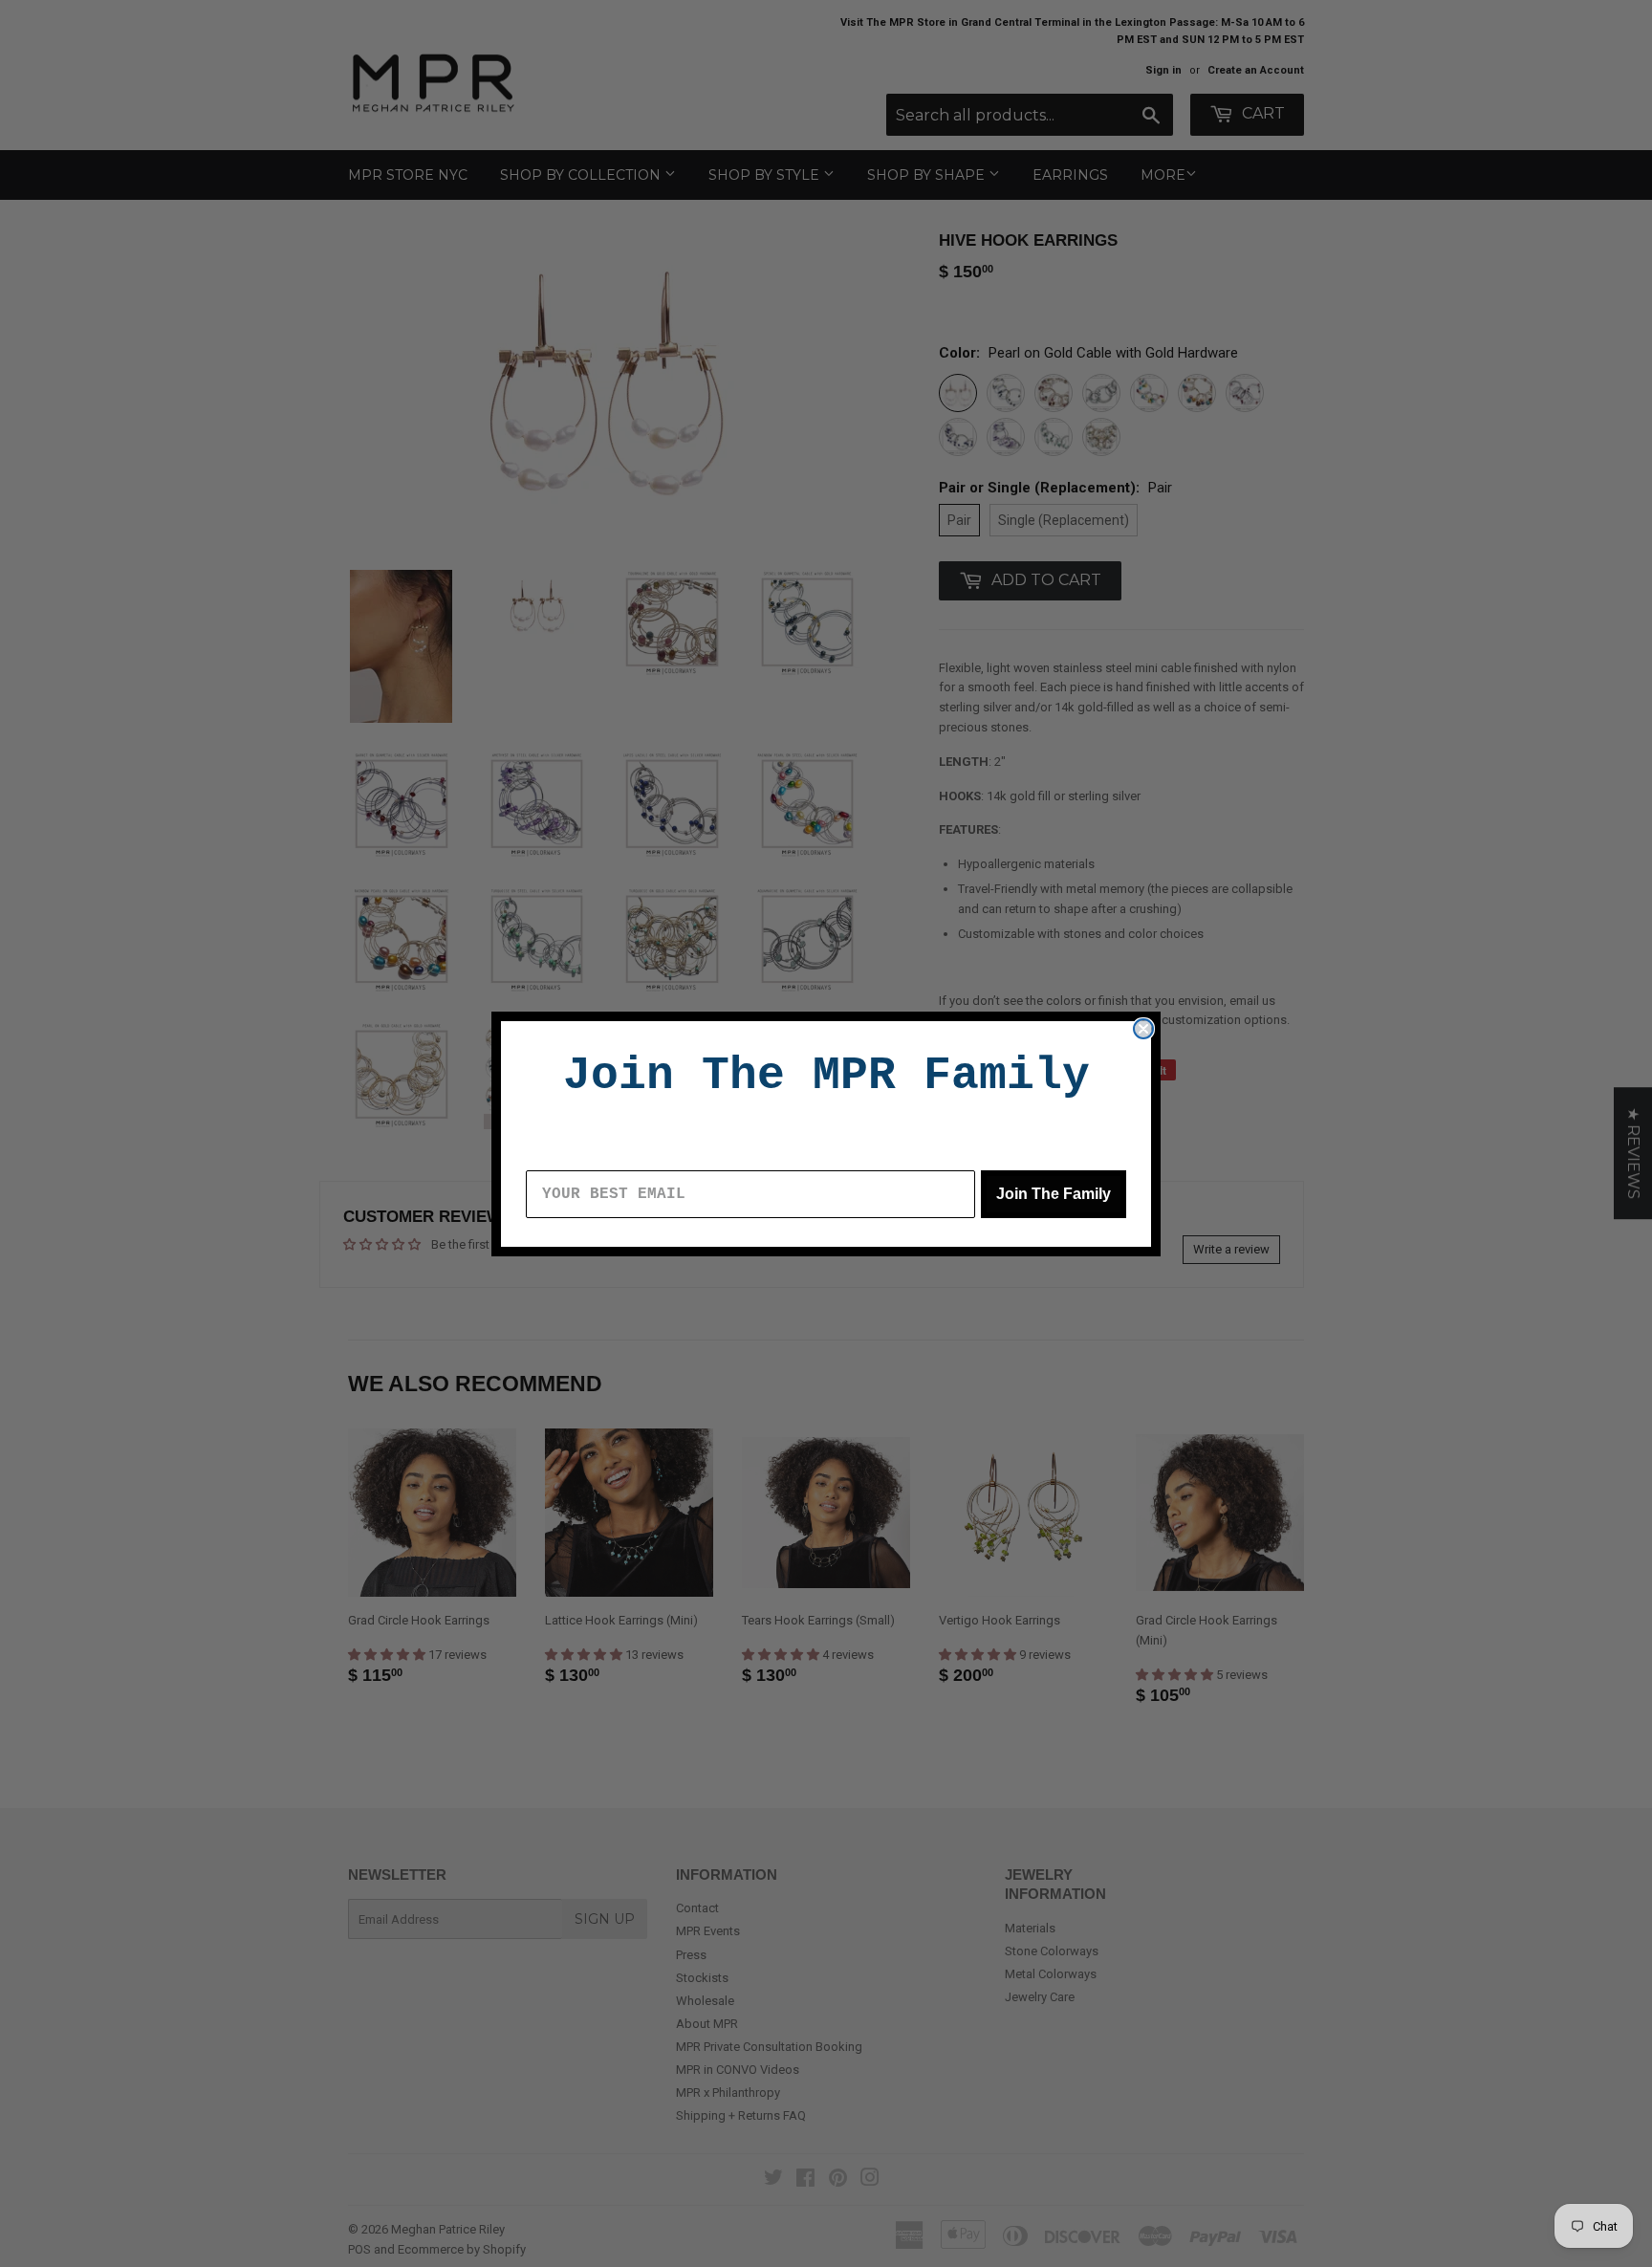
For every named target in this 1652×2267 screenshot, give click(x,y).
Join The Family (1054, 1194)
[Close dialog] (1143, 1029)
